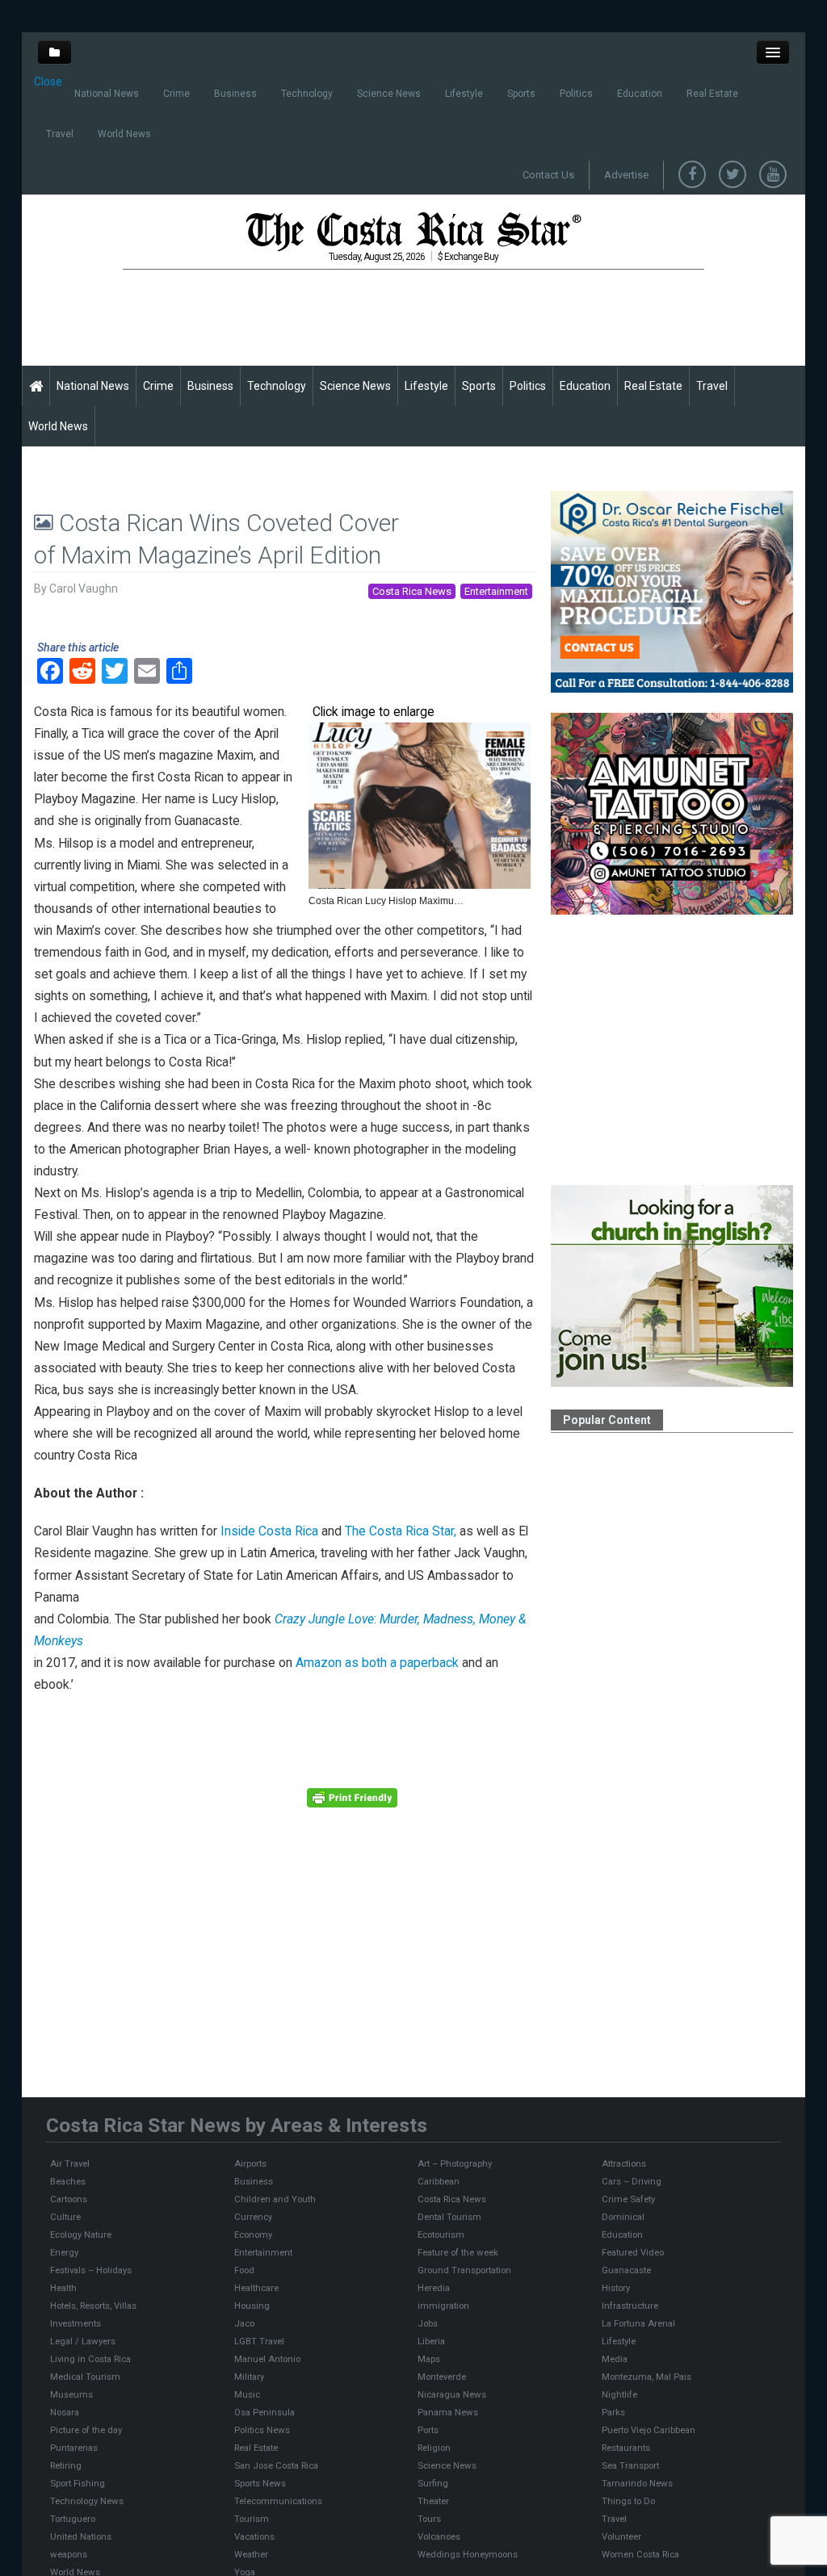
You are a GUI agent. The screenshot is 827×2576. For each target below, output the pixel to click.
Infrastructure (630, 2306)
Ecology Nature (81, 2235)
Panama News (448, 2412)
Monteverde (442, 2377)
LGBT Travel (259, 2341)
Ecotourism (441, 2235)
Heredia (434, 2288)
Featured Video (633, 2252)
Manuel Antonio (267, 2359)
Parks (613, 2412)
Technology (307, 94)
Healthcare (256, 2288)
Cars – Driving (632, 2181)
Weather (251, 2554)
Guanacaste (626, 2270)
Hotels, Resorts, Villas (93, 2306)
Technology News (87, 2501)
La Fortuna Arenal (638, 2323)
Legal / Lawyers (83, 2341)
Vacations (254, 2536)
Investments (76, 2323)
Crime (176, 94)
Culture (65, 2217)
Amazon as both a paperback (376, 1663)
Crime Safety (628, 2199)
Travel (60, 134)
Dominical (623, 2217)
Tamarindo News (637, 2483)
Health (63, 2288)
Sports (521, 94)
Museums (71, 2394)
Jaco (244, 2323)
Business (235, 94)
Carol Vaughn (84, 589)
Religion (434, 2448)
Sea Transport (630, 2465)
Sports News (260, 2483)
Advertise (626, 175)
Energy (64, 2252)
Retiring (66, 2465)
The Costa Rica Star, (401, 1531)
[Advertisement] (417, 317)
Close (48, 82)
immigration (443, 2306)
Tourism (252, 2519)
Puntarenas (74, 2448)
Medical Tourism (85, 2377)
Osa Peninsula (264, 2412)
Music (247, 2394)
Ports (428, 2430)
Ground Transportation (464, 2270)
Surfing (433, 2483)
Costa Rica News (412, 591)
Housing (252, 2306)
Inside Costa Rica (269, 1531)
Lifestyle (464, 94)
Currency (253, 2217)
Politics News (262, 2430)
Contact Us (548, 175)
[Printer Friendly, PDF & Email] (352, 1796)
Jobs (428, 2323)
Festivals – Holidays (91, 2270)
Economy (253, 2235)
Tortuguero (73, 2519)
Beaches (68, 2181)
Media (615, 2359)
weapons (69, 2554)
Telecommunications (278, 2501)
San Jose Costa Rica (276, 2465)
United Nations (81, 2536)
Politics (576, 94)
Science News (389, 94)
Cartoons (69, 2199)
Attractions (624, 2163)
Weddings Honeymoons (468, 2554)
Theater (433, 2501)
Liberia (431, 2341)
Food (244, 2270)
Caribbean (439, 2181)
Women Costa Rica (640, 2554)
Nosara (65, 2412)
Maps (429, 2359)
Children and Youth (275, 2199)
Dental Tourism (449, 2217)
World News (124, 134)
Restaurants (626, 2448)
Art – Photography (455, 2163)
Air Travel (70, 2163)
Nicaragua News (452, 2394)
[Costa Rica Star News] (413, 231)
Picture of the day (86, 2430)
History (616, 2288)
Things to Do (628, 2501)
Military (249, 2377)
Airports (250, 2163)
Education (640, 94)
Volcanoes (439, 2536)
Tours (429, 2519)
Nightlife (619, 2394)
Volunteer (621, 2536)
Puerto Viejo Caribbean (649, 2430)
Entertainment (496, 591)
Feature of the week (458, 2252)
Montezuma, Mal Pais (646, 2377)
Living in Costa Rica (90, 2359)
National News (107, 94)
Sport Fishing (78, 2483)
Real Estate (712, 94)
